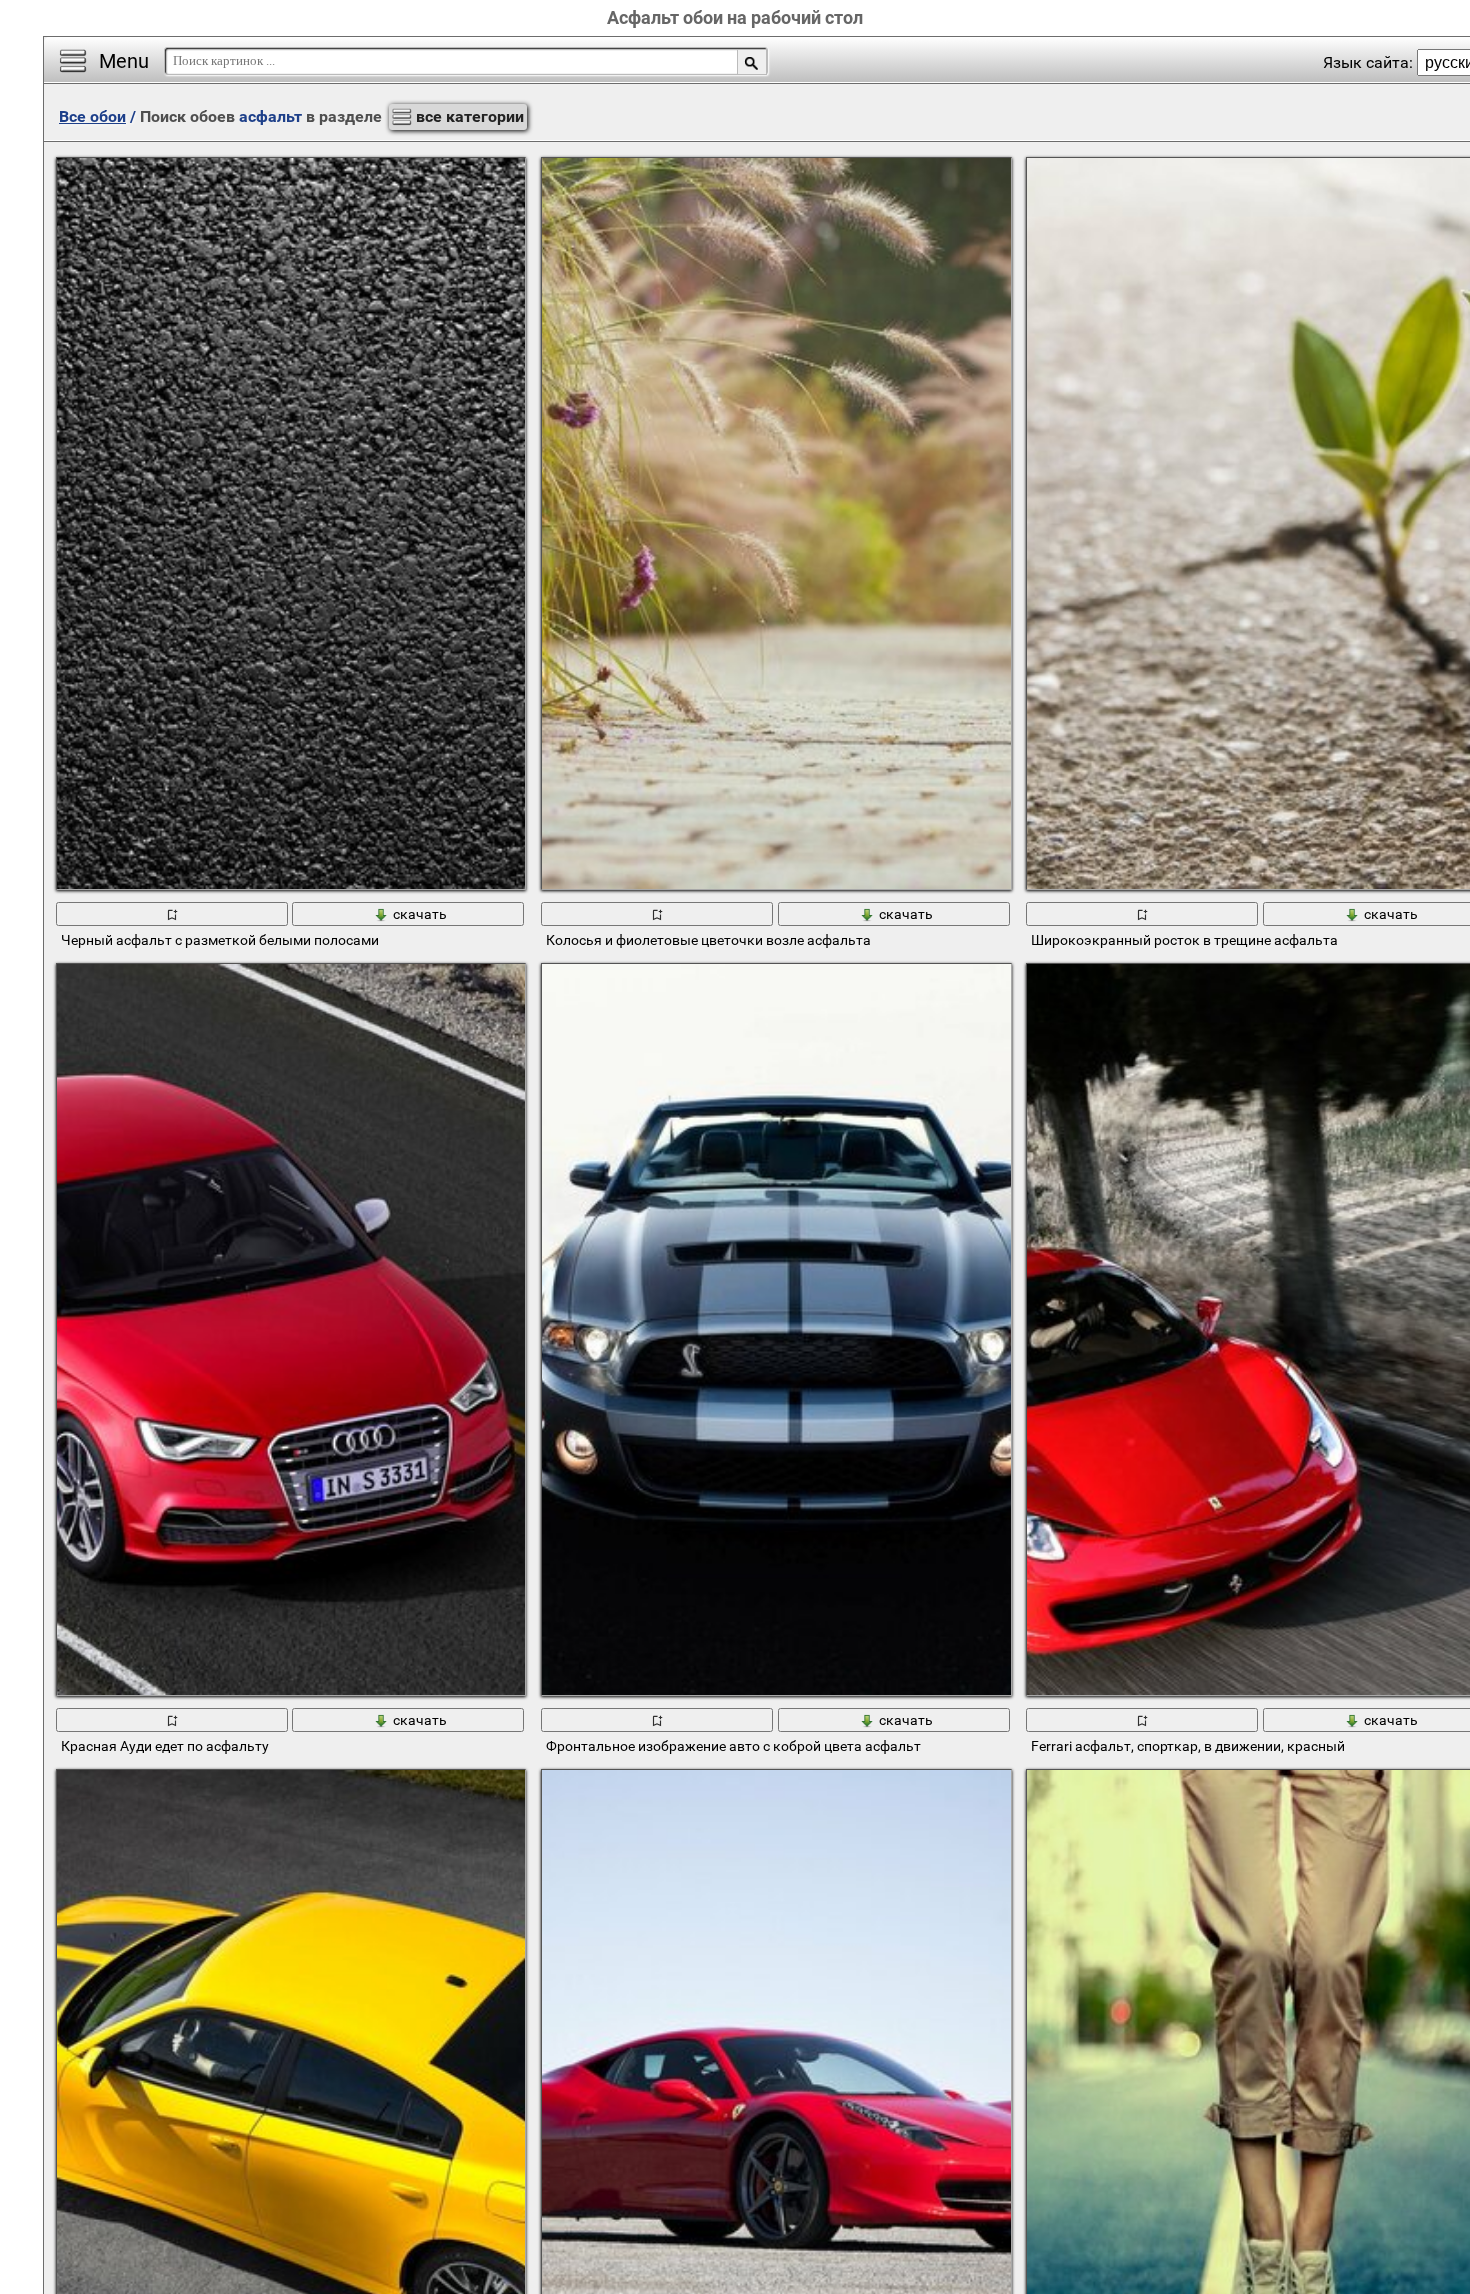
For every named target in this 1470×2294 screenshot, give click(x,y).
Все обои (92, 116)
